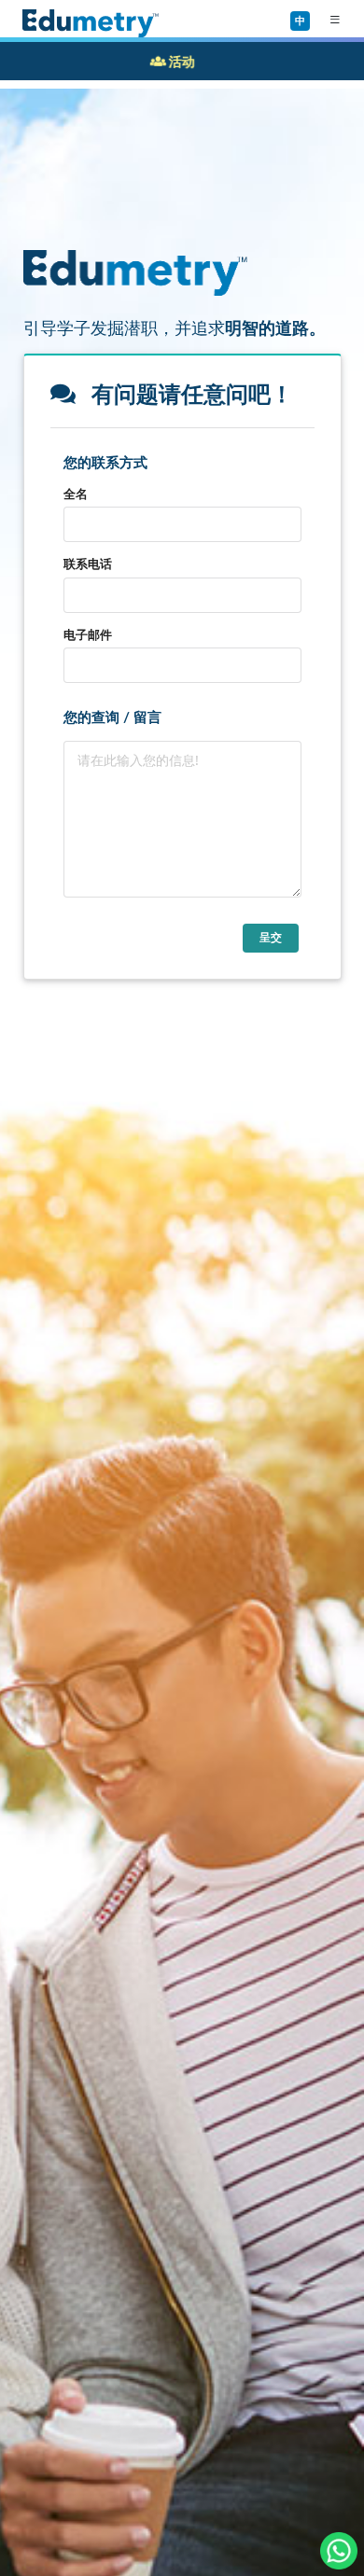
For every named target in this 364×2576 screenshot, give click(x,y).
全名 (76, 494)
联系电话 (88, 564)
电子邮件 (88, 634)
